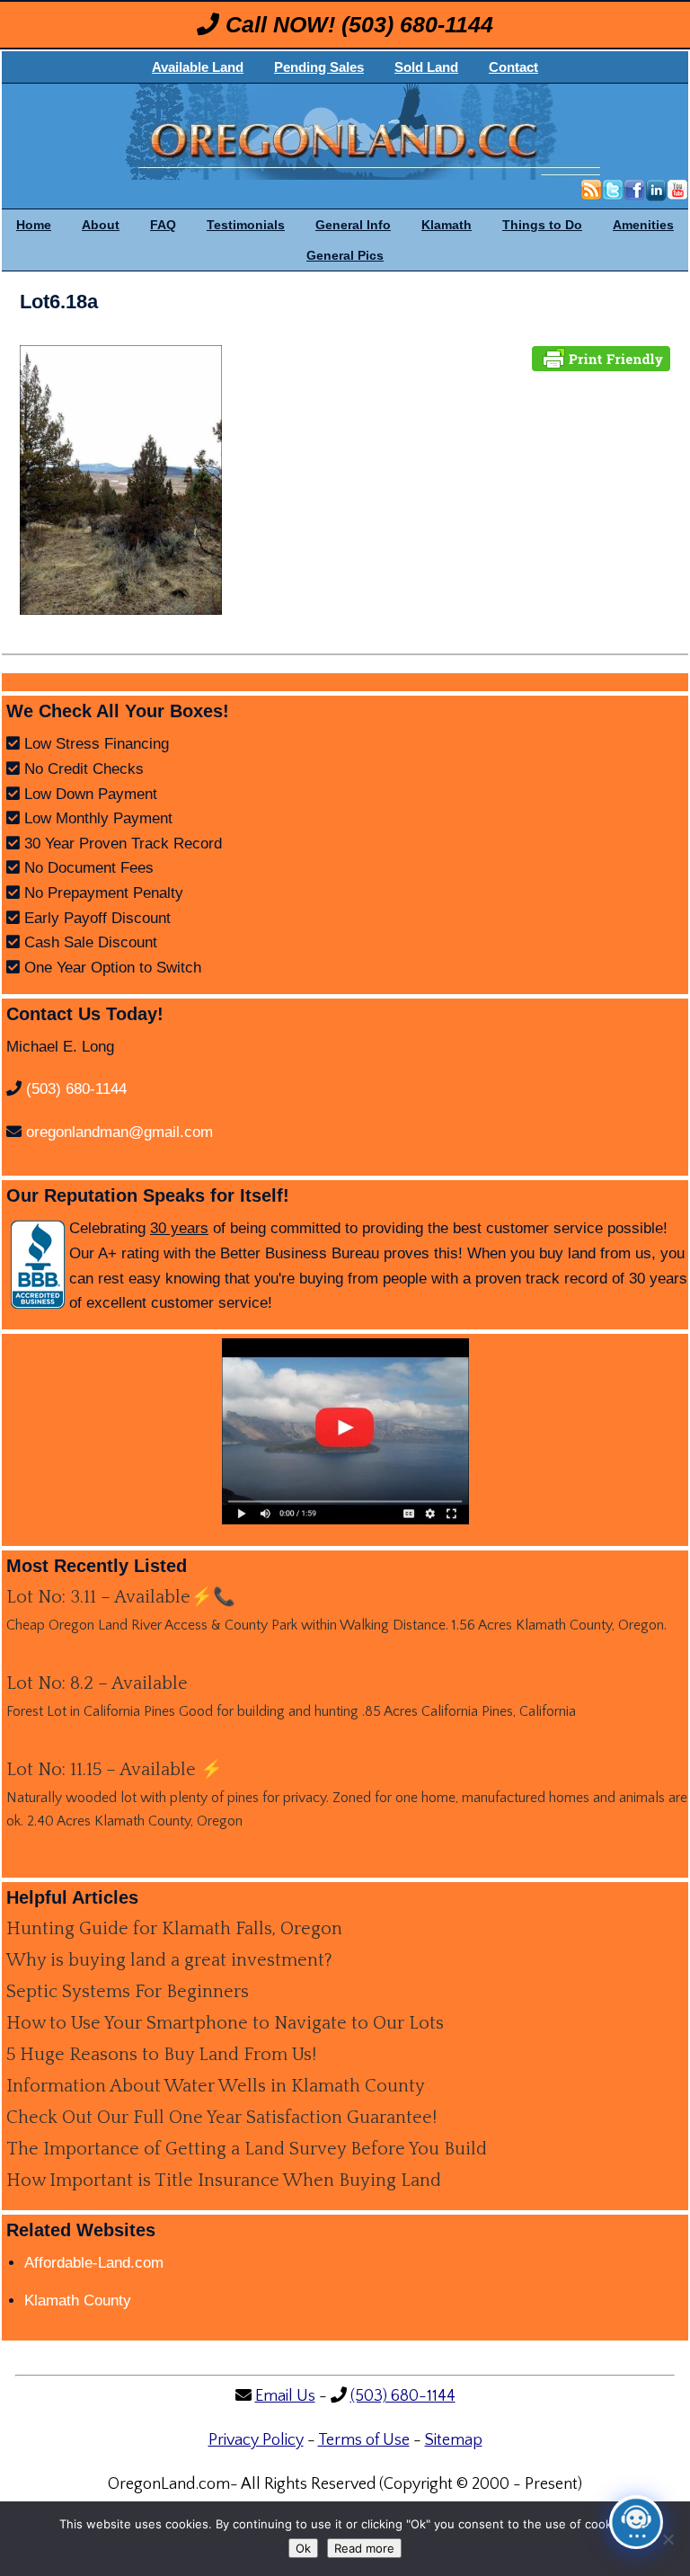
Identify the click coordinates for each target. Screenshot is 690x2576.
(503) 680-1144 (417, 24)
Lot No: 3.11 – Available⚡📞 (121, 1597)
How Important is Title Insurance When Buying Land (224, 2181)
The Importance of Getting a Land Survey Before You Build (247, 2149)
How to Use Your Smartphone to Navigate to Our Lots (225, 2023)
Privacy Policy (256, 2440)
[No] (668, 2539)
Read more (364, 2548)
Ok (303, 2548)
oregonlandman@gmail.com (119, 1132)
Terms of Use (364, 2440)
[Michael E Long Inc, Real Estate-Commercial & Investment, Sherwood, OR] (38, 1265)
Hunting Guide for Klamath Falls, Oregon (174, 1929)
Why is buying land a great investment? (169, 1960)
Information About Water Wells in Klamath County (216, 2086)
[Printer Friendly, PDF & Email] (601, 357)
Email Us (285, 2396)
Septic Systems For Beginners (128, 1992)
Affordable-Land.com (94, 2263)
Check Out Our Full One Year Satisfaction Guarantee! (221, 2118)
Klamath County (78, 2301)
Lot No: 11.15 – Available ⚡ (115, 1770)
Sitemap (454, 2440)
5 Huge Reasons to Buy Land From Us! (161, 2055)
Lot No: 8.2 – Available (97, 1683)
